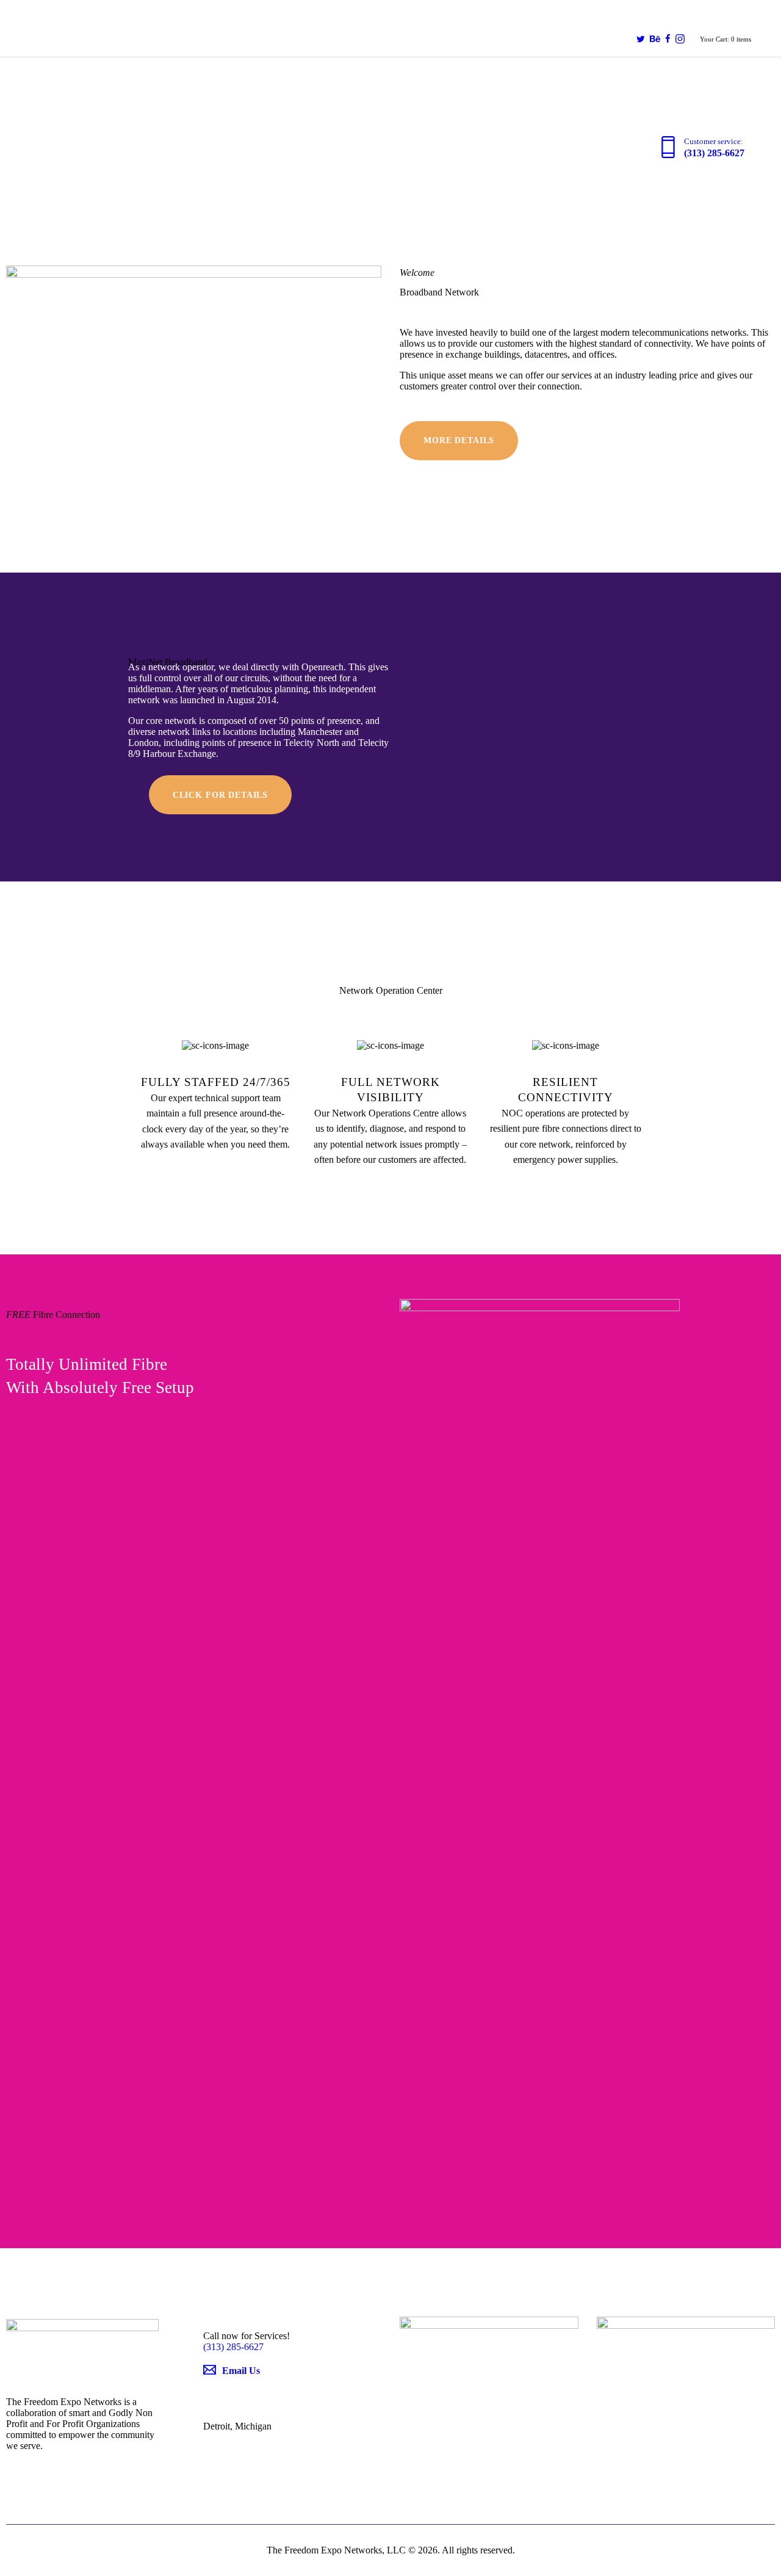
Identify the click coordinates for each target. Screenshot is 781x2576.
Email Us (241, 2371)
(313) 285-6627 (233, 2347)
